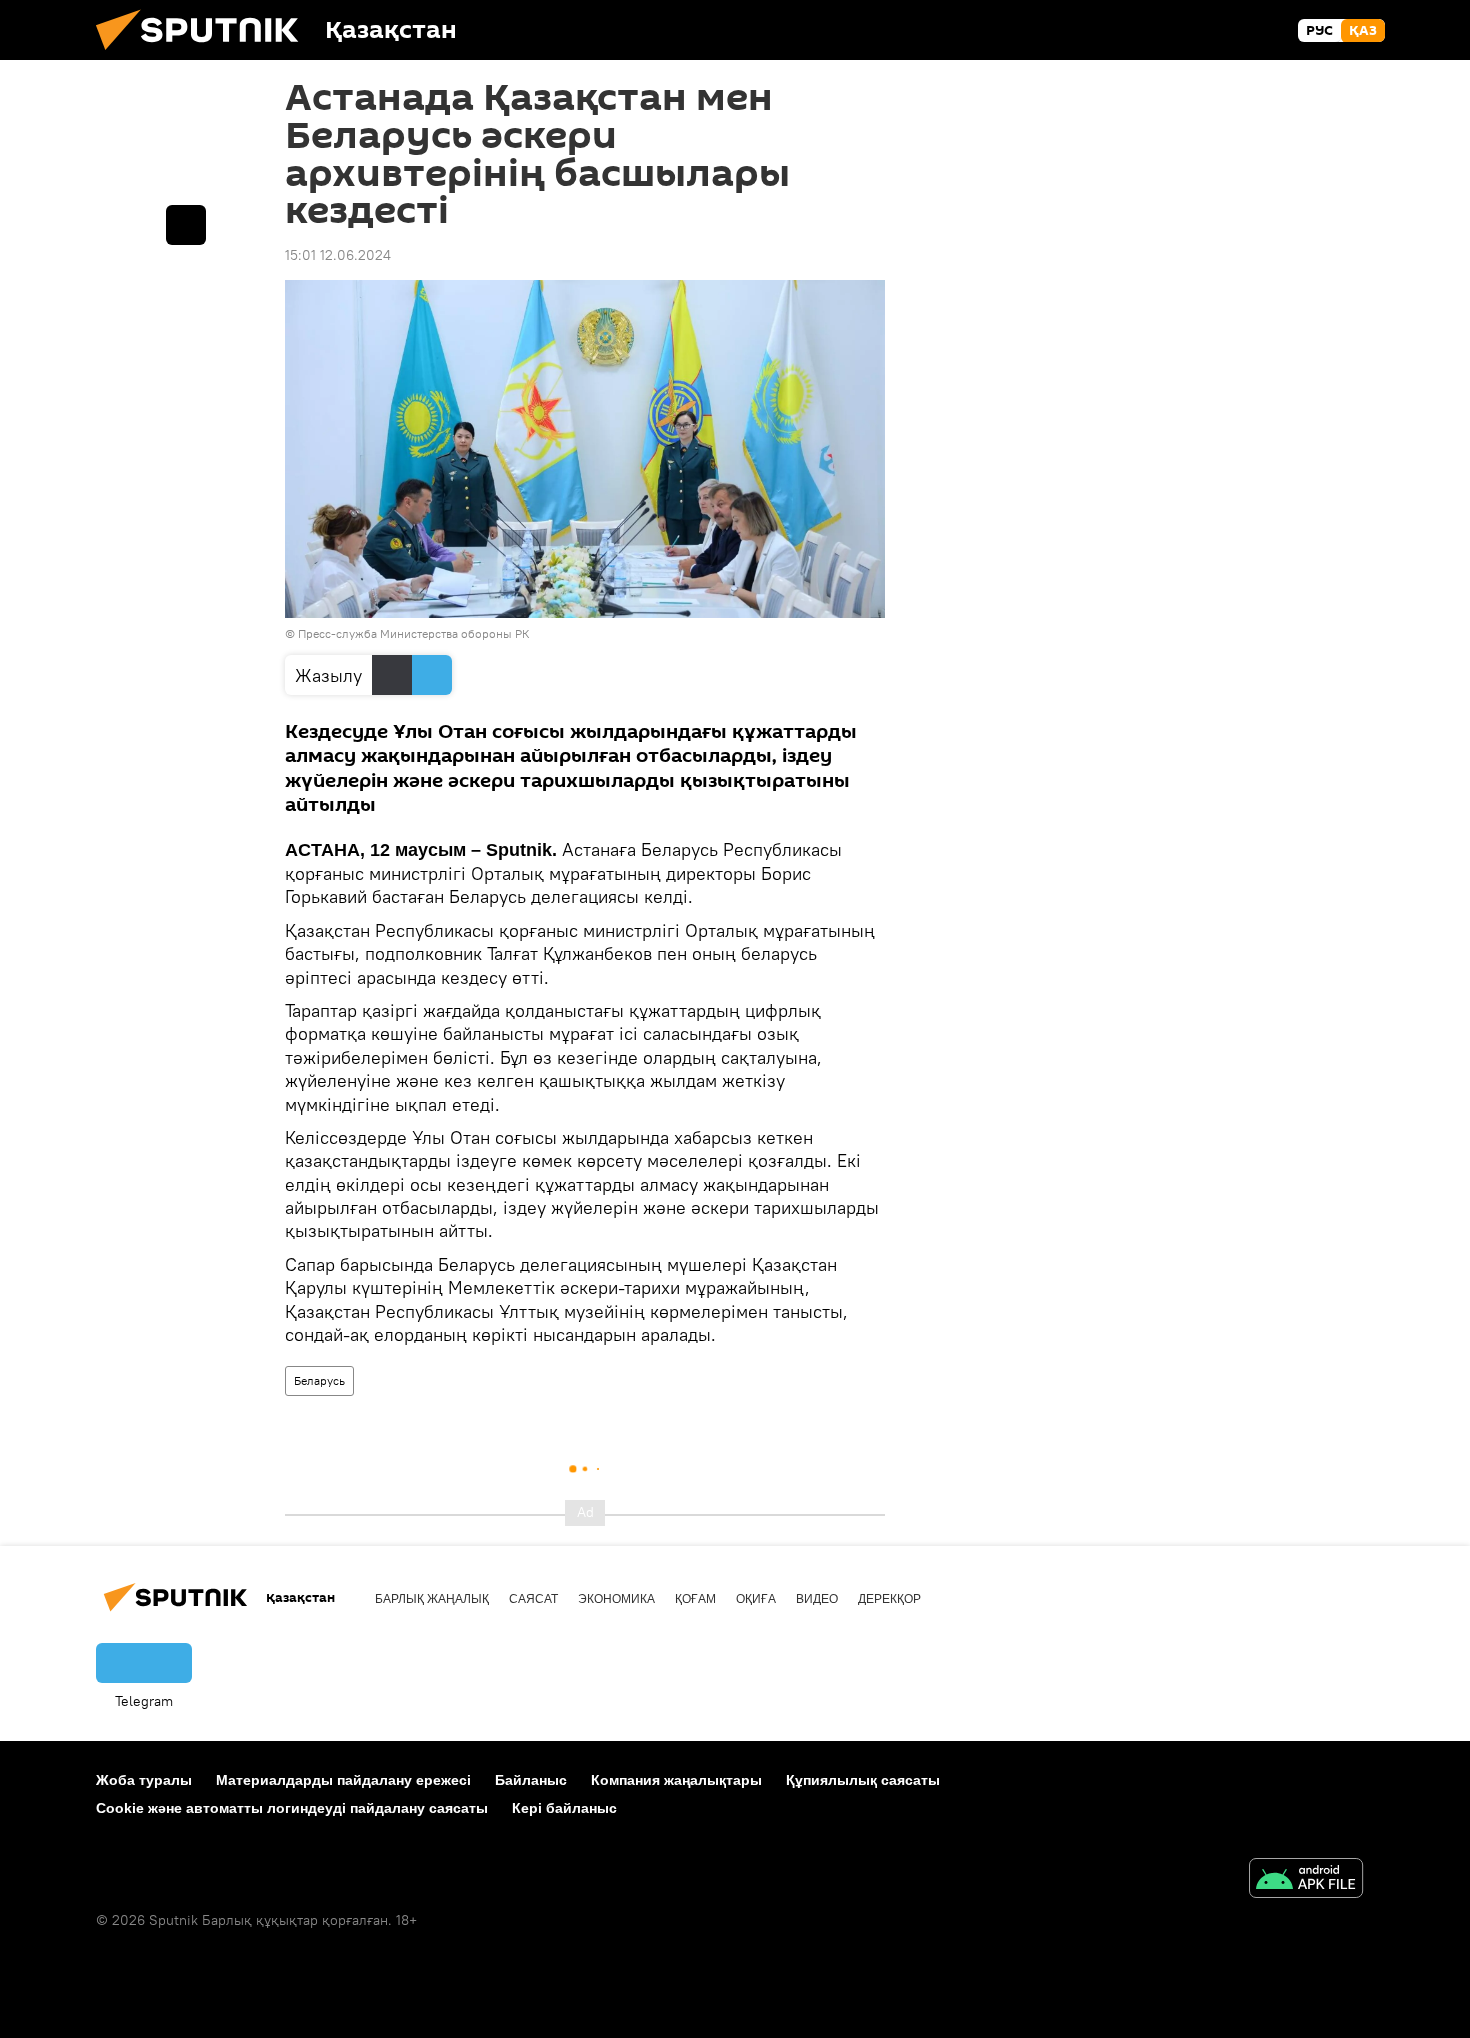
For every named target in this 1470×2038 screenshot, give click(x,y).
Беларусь (319, 1380)
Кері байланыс (564, 1808)
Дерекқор (889, 1599)
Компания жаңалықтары (676, 1780)
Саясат (533, 1599)
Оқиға (756, 1599)
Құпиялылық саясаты (863, 1780)
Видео (817, 1599)
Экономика (616, 1599)
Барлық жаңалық (432, 1599)
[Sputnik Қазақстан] (205, 55)
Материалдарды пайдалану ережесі (343, 1780)
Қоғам (695, 1599)
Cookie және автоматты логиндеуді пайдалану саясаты (292, 1808)
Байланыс (531, 1780)
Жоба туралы (144, 1780)
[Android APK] (1306, 1880)
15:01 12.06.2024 (338, 255)
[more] (186, 225)
